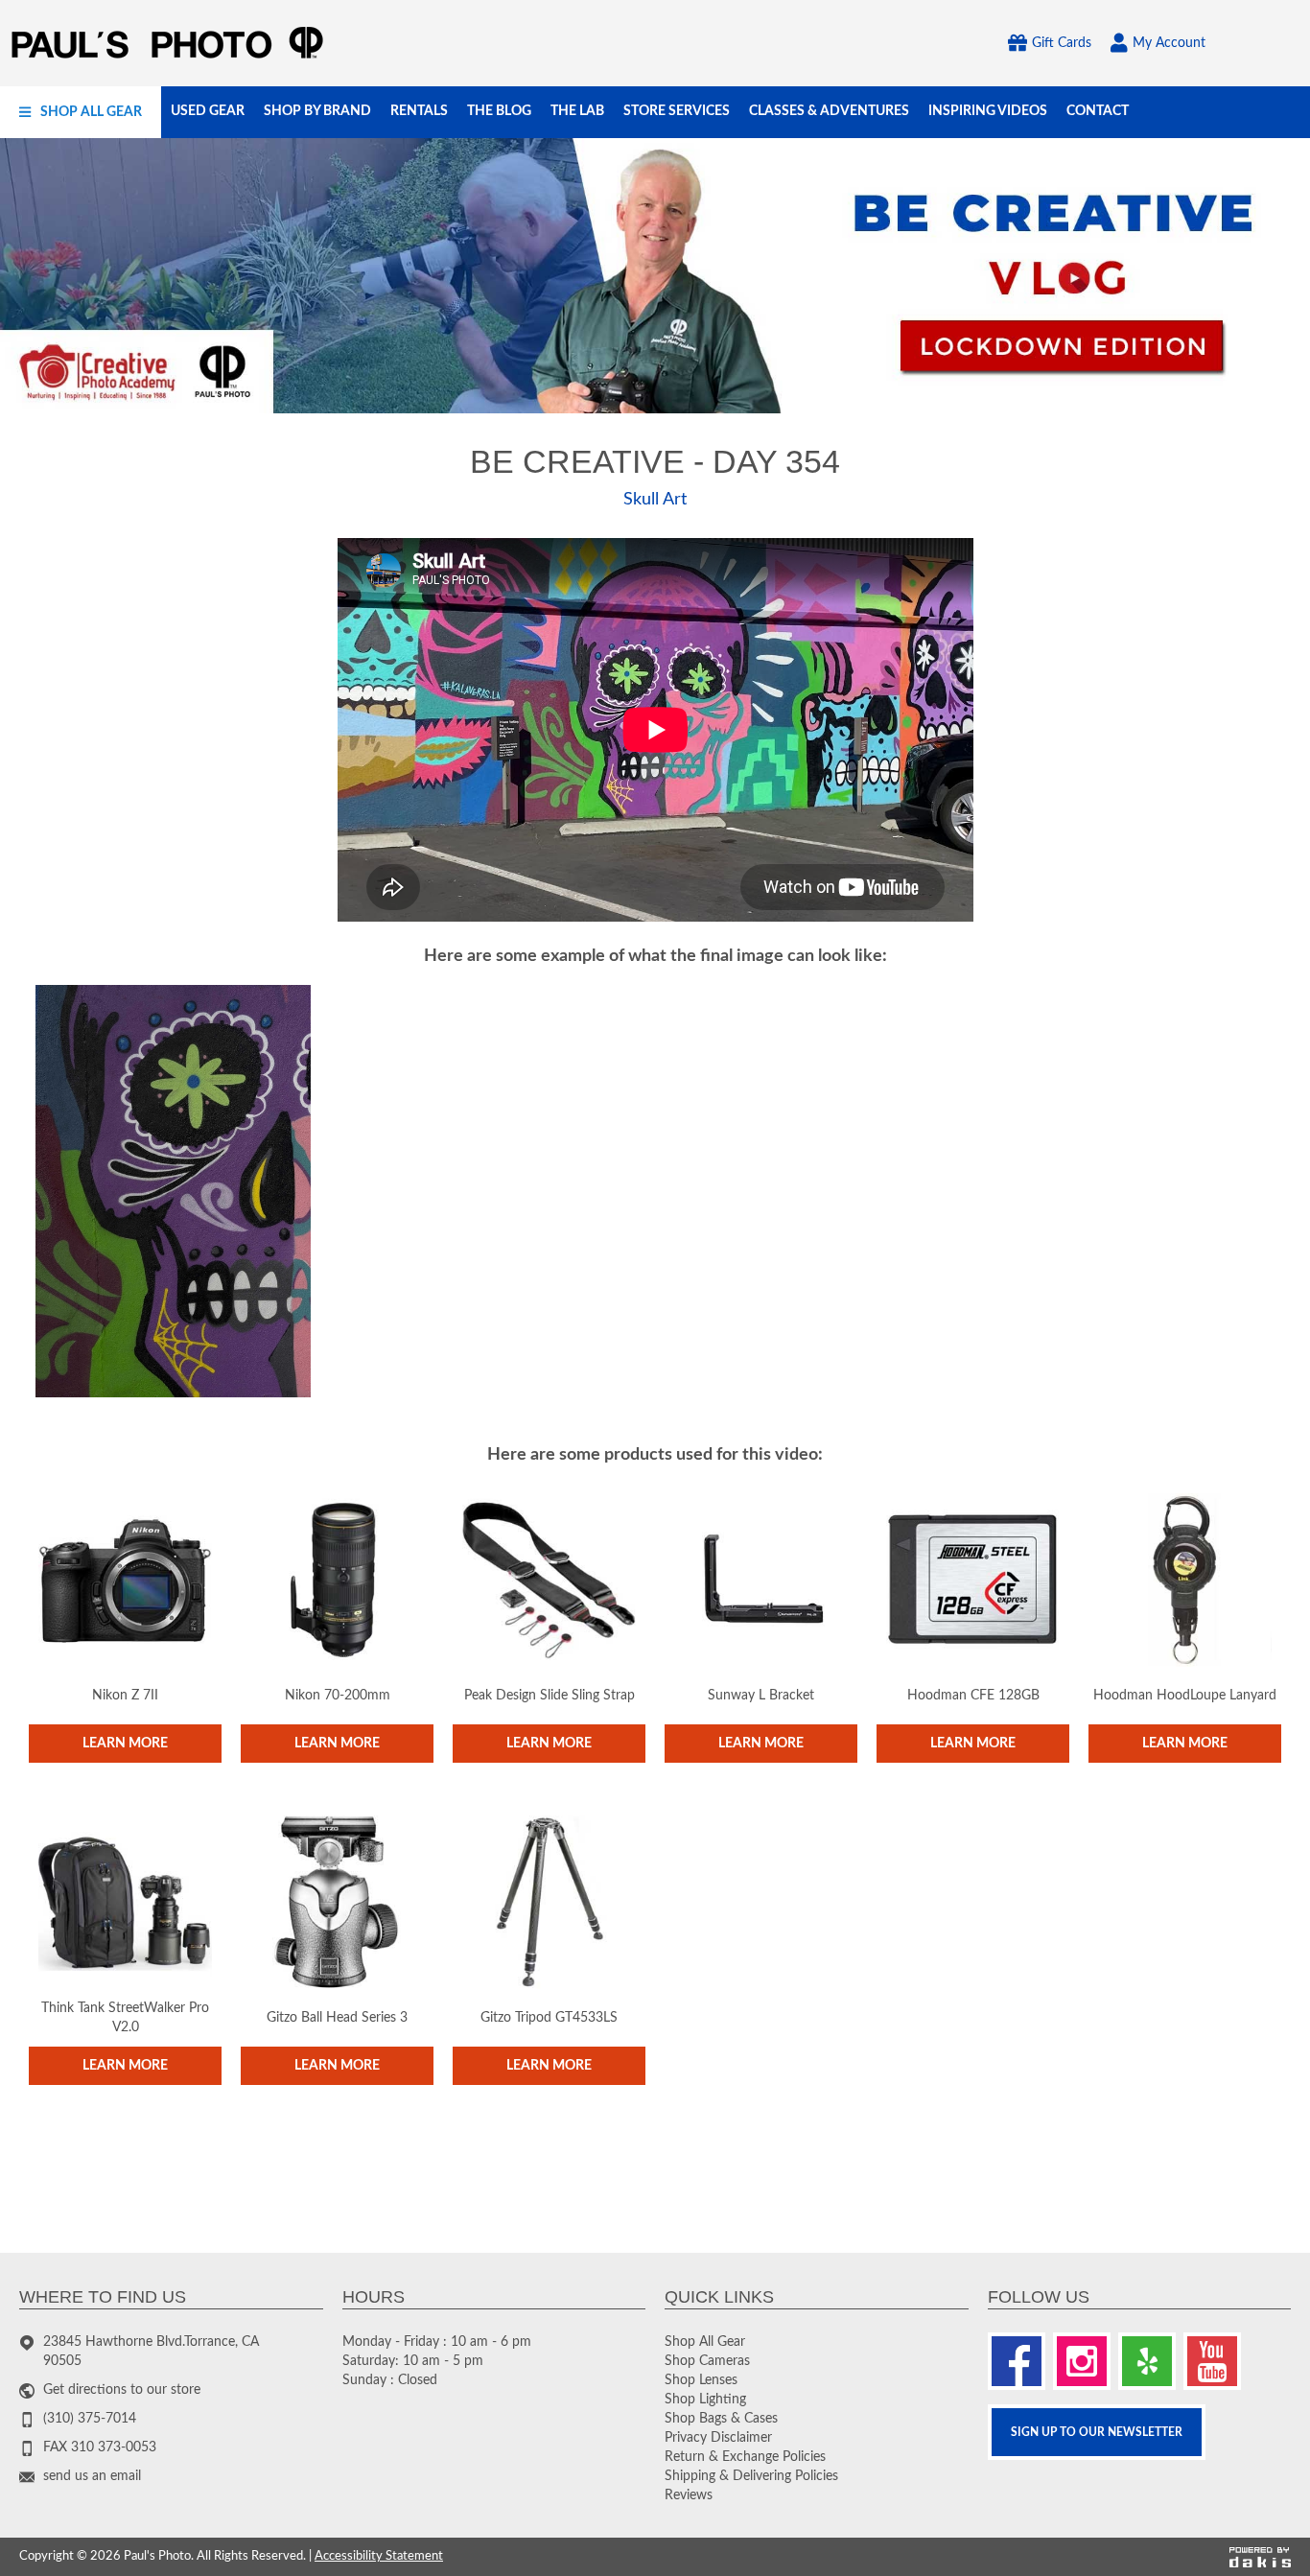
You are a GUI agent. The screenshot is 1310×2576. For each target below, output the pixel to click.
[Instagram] (1082, 2361)
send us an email (92, 2476)
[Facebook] (1017, 2361)
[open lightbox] (173, 1191)
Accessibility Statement (379, 2556)
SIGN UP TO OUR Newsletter (1097, 2432)
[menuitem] (81, 112)
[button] (81, 112)
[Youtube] (1212, 2361)
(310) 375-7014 (90, 2419)
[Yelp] (1147, 2361)
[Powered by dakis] (1260, 2557)
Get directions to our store (122, 2390)
